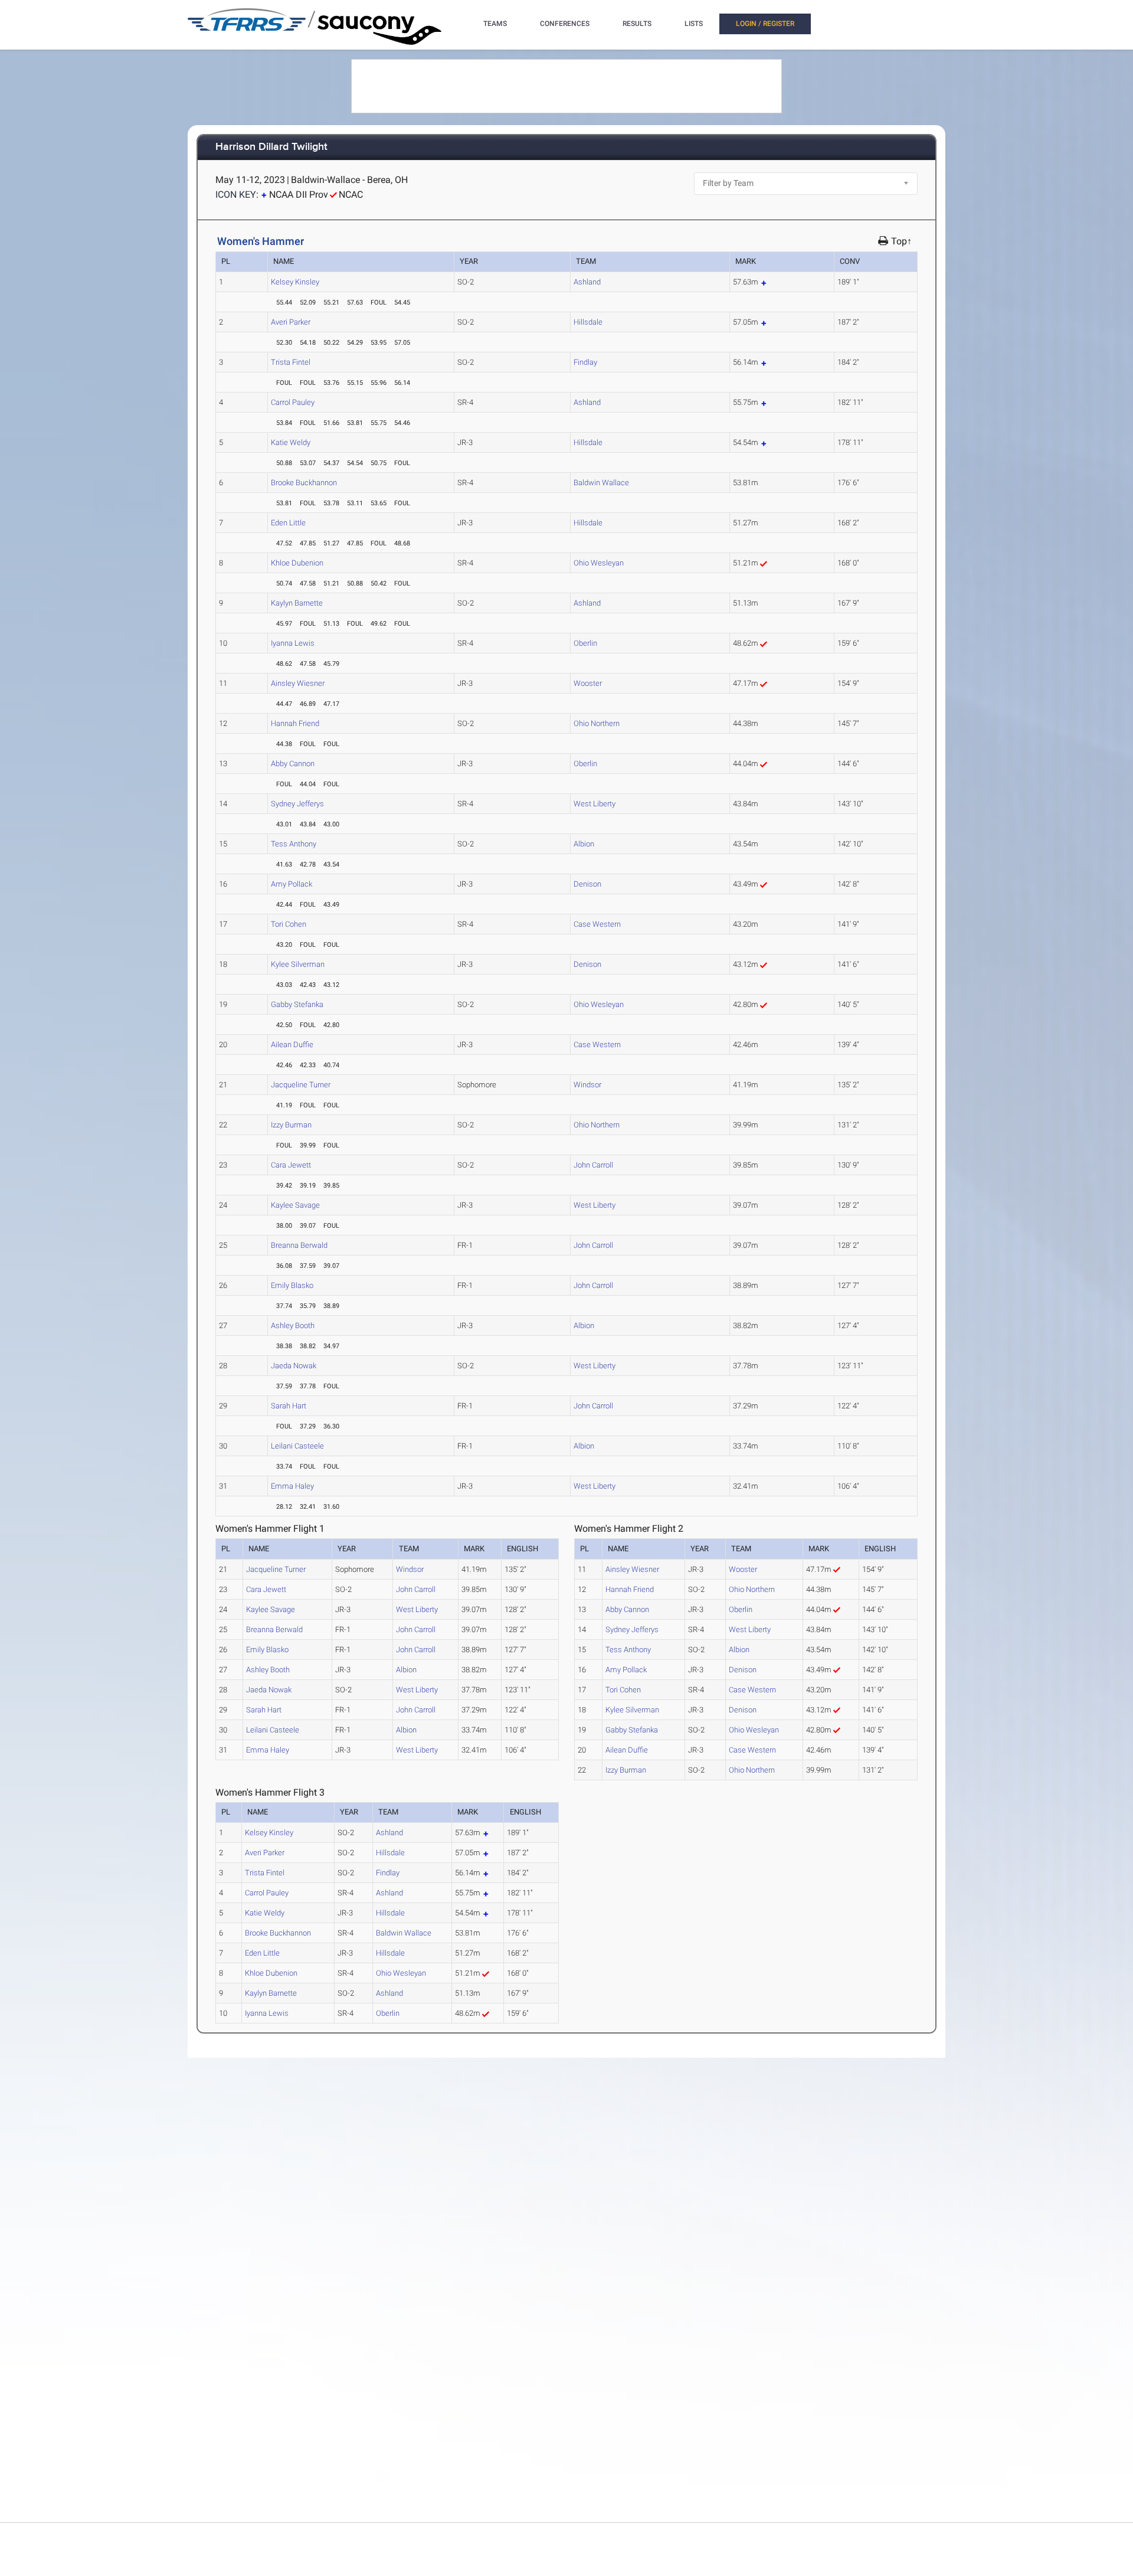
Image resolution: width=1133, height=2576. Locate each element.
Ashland (587, 282)
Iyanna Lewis (293, 643)
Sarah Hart (289, 1406)
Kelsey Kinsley (295, 282)
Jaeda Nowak (294, 1366)
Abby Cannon (293, 764)
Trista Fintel (291, 362)
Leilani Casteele (297, 1446)
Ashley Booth (293, 1325)
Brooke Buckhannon (304, 483)
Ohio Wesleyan (599, 563)
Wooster (588, 683)
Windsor (587, 1085)
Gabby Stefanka (297, 1004)
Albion (584, 844)
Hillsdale (588, 322)
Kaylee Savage (295, 1205)
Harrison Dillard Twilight (271, 147)
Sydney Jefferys (297, 804)
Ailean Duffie (292, 1045)
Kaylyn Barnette (297, 603)
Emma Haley (292, 1486)
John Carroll (593, 1165)
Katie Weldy (291, 442)
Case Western (597, 924)
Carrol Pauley (293, 402)
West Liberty (595, 804)
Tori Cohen (289, 924)
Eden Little (288, 523)
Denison (587, 884)
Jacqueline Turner (301, 1085)
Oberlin (585, 643)
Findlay (585, 362)
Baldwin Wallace (601, 483)
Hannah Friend (295, 723)
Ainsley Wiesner (298, 683)
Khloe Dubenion (297, 563)
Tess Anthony (294, 844)
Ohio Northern (597, 723)
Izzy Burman (291, 1125)
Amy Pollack (292, 884)
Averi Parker (291, 322)
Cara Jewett (291, 1165)
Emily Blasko (292, 1285)
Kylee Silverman (298, 964)
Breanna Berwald (299, 1245)
